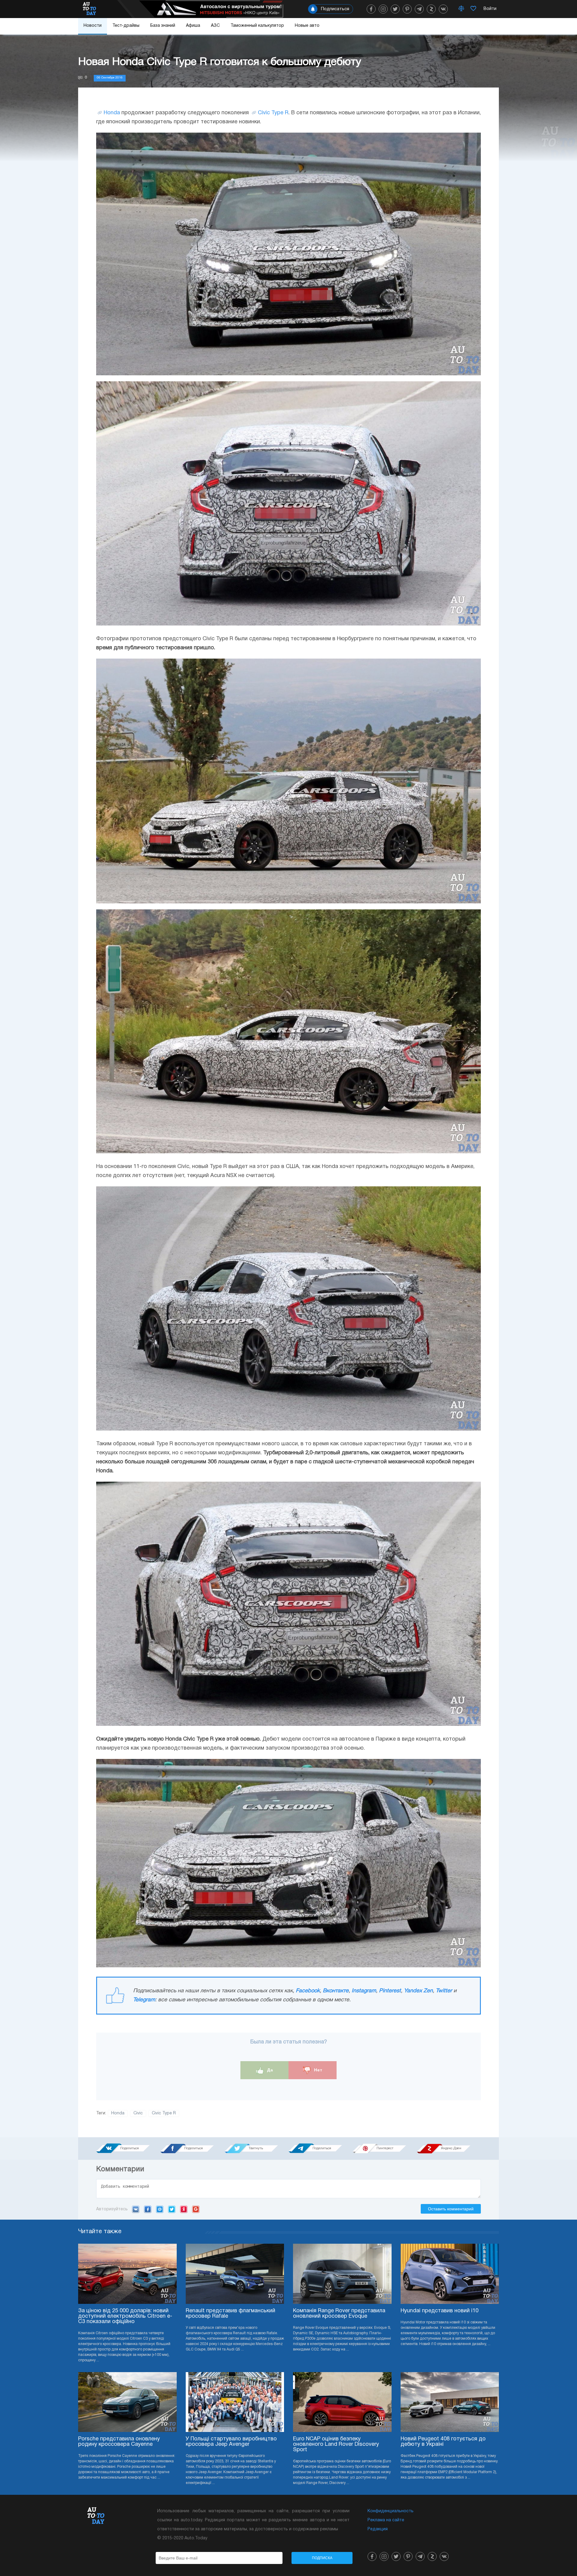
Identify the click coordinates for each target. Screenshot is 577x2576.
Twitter (444, 1991)
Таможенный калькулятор (257, 26)
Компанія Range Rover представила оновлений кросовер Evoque (339, 2314)
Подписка (322, 2558)
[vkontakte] (443, 9)
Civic (138, 2113)
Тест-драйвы (126, 26)
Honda (112, 113)
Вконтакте (336, 1991)
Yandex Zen (418, 1991)
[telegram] (419, 9)
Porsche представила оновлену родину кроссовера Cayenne (119, 2442)
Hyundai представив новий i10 (440, 2311)
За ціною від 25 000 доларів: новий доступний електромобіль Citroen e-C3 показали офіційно (125, 2316)
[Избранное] (473, 9)
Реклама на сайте (386, 2520)
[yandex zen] (431, 9)
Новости (93, 26)
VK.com (136, 2209)
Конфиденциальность (391, 2511)
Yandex (184, 2209)
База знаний (163, 26)
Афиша (193, 26)
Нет (318, 2070)
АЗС (215, 26)
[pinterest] (407, 9)
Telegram (144, 2000)
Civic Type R (273, 113)
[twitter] (395, 9)
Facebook (308, 1991)
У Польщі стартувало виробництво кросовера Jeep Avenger (231, 2442)
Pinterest (390, 1991)
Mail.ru (160, 2209)
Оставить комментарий (451, 2209)
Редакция (378, 2529)
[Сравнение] (461, 9)
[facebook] (371, 9)
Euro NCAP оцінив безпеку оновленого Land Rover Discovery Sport (336, 2444)
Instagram (364, 1991)
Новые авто (307, 26)
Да (269, 2070)
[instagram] (383, 9)
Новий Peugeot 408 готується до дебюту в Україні (443, 2442)
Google (196, 2209)
